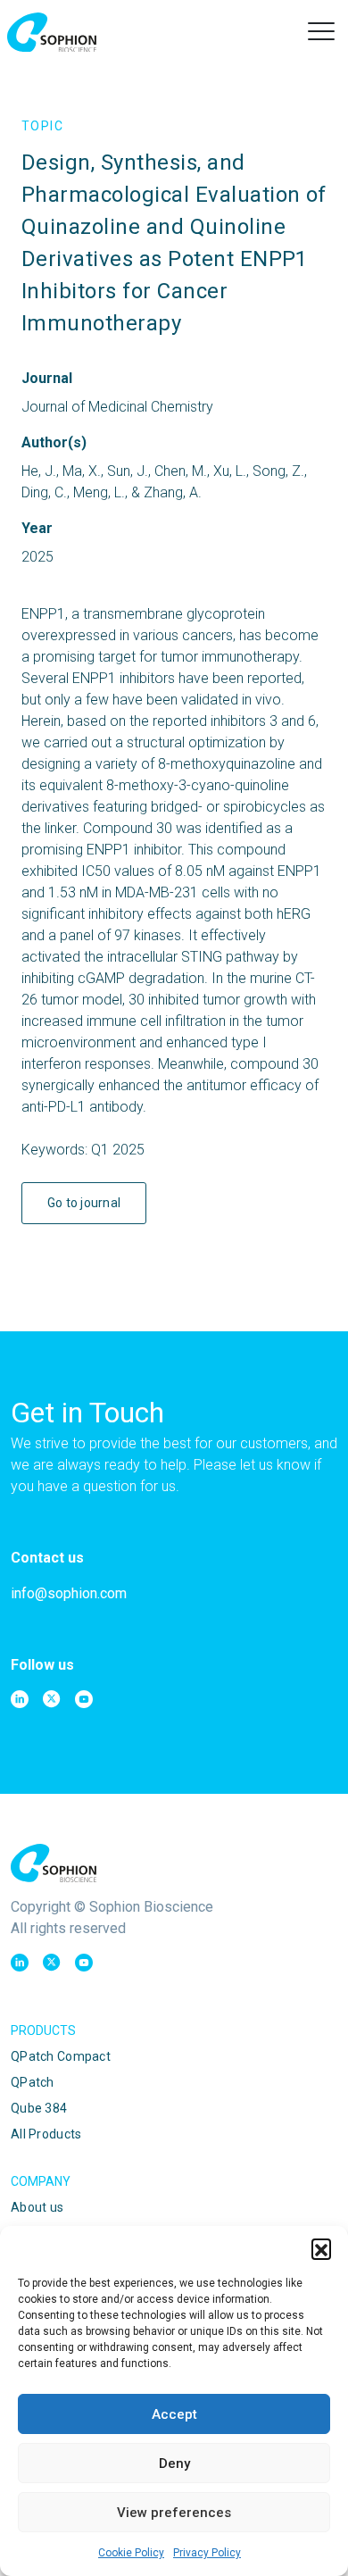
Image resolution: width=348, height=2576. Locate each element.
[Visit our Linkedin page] (20, 1699)
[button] (321, 2248)
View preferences (174, 2513)
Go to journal (84, 1203)
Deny (174, 2463)
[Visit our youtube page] (84, 1699)
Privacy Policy (207, 2553)
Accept (174, 2414)
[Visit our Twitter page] (52, 1699)
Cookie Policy (131, 2553)
